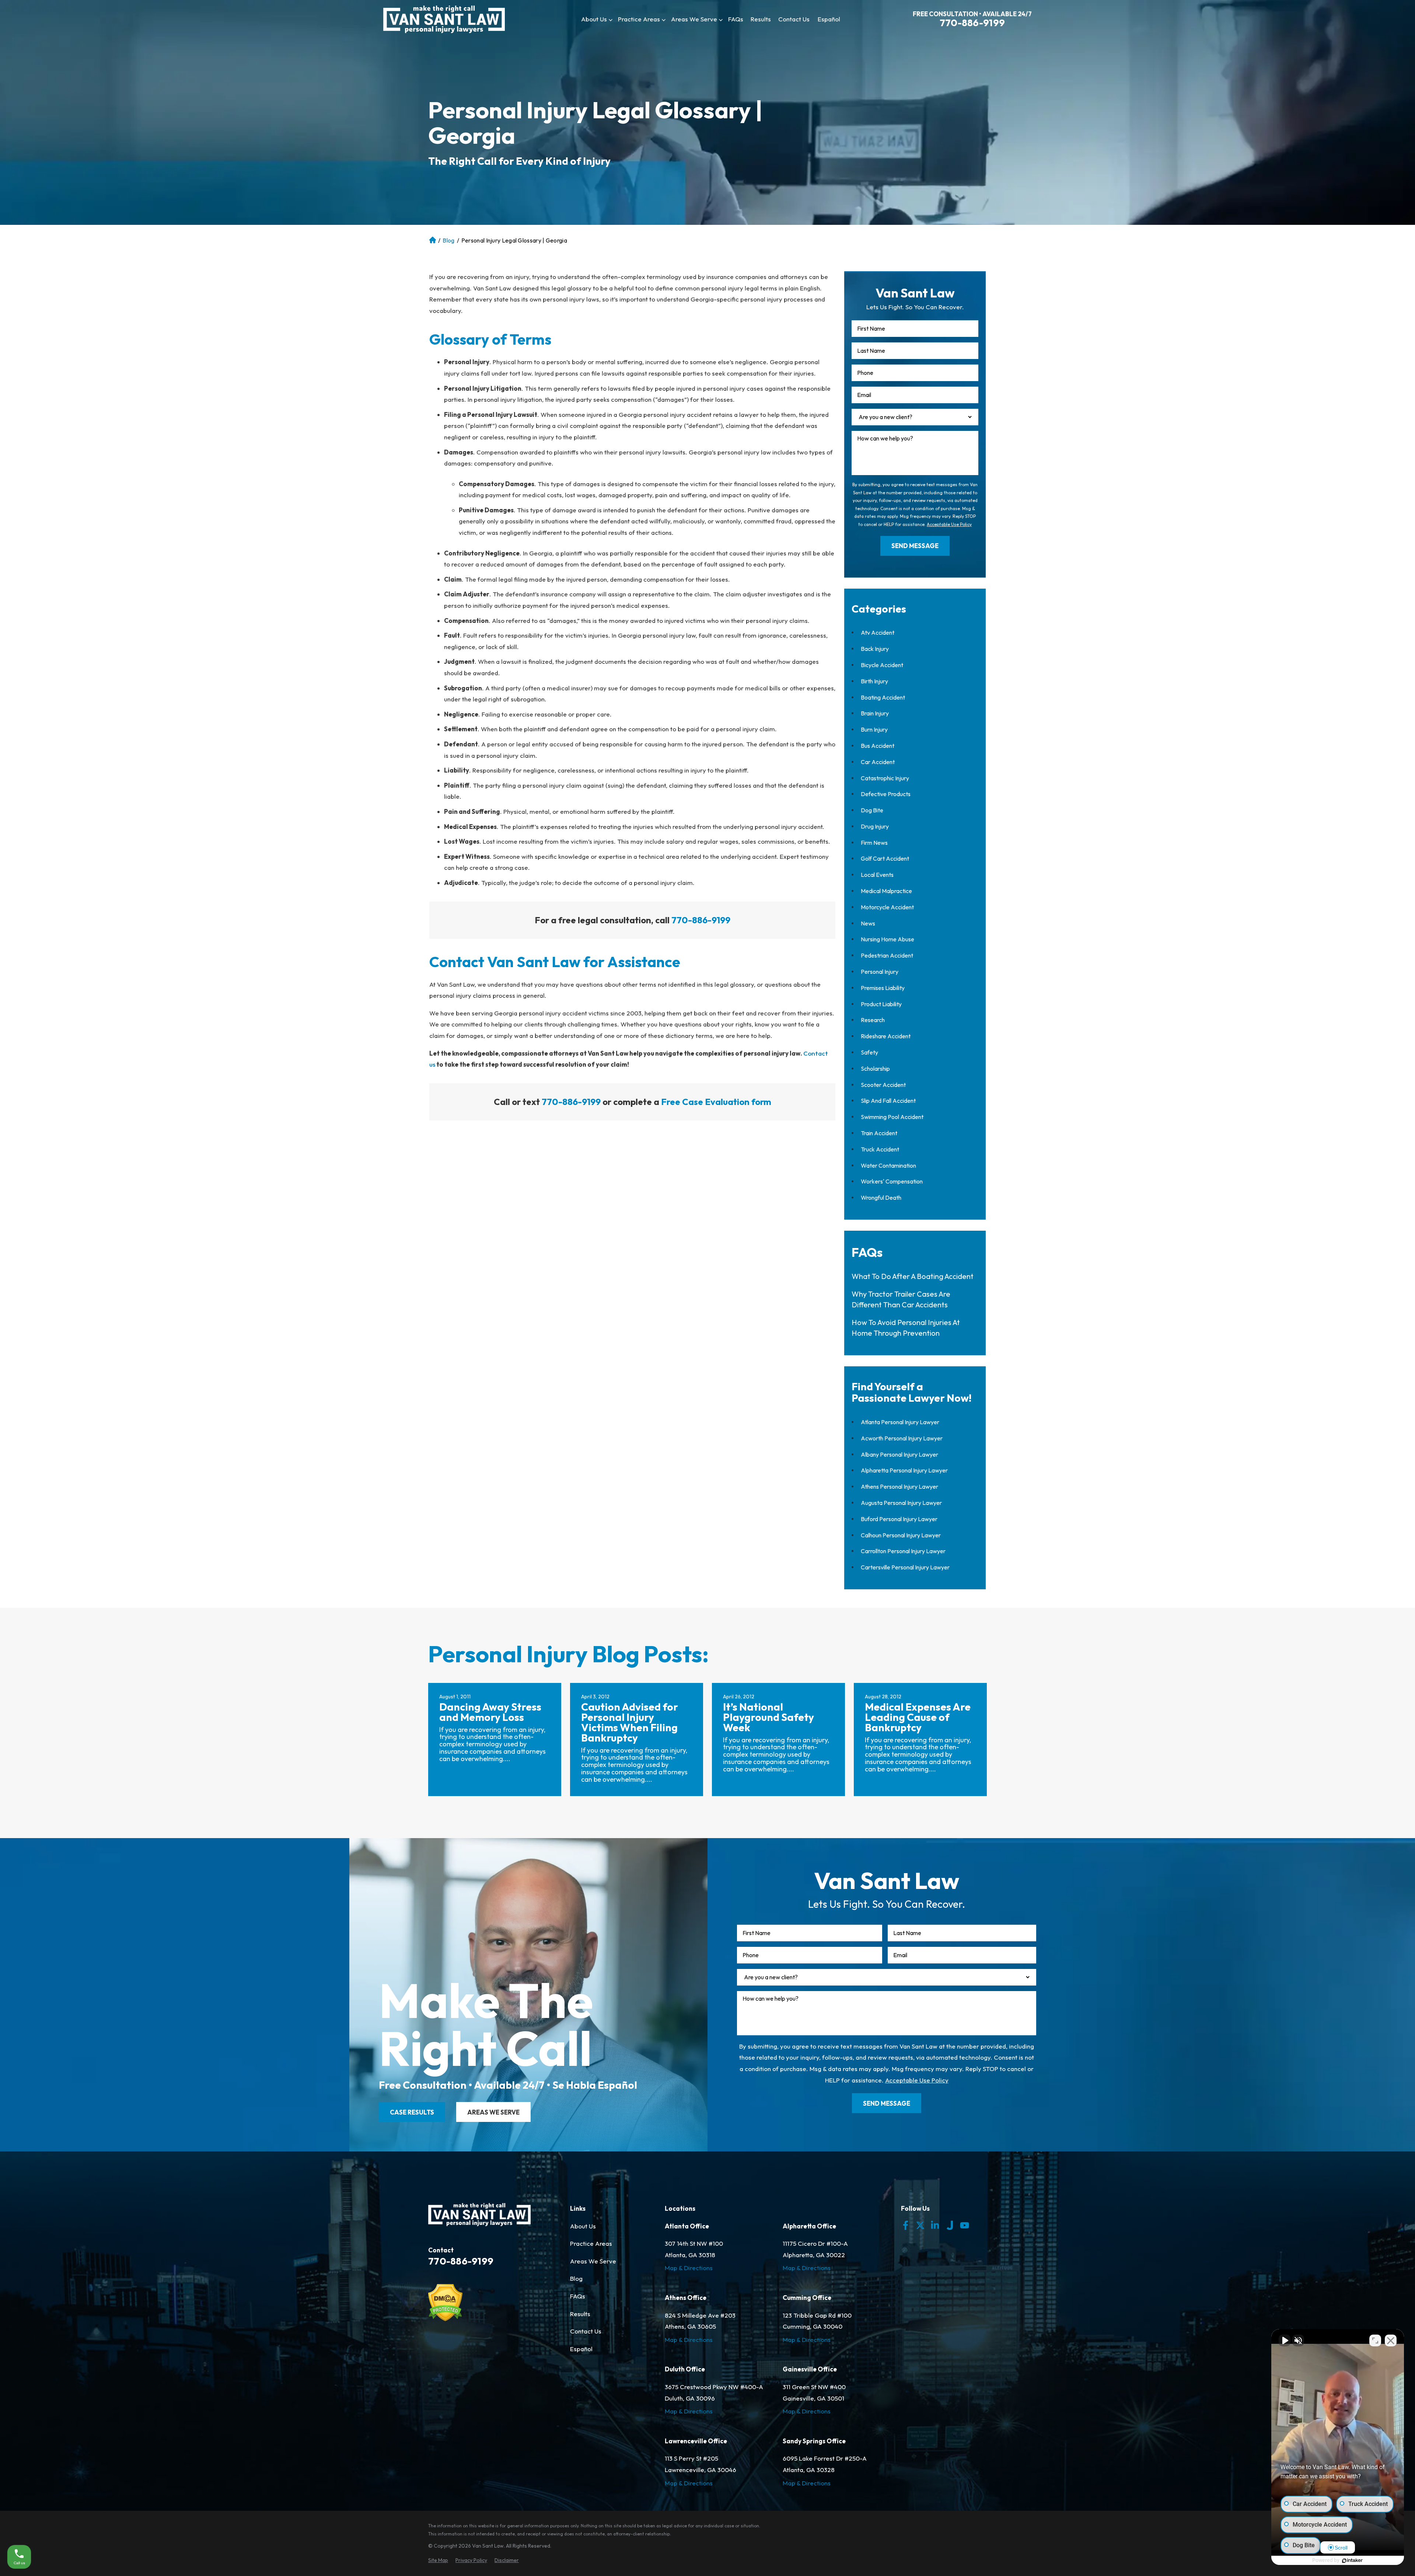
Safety (869, 1052)
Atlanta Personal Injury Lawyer (433, 240)
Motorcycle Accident (887, 907)
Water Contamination (888, 1165)
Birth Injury (874, 681)
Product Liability (881, 1004)
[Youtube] (965, 2225)
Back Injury (875, 649)
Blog (448, 240)
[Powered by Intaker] (1352, 2561)
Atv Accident (878, 632)
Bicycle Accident (882, 665)
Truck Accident (880, 1149)
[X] (920, 2225)
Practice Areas (639, 19)
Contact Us (794, 19)
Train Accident (879, 1133)
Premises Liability (883, 988)
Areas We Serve (694, 19)
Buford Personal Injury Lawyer (899, 1519)
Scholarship (875, 1069)
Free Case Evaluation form (716, 1102)
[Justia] (950, 2225)
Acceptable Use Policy (949, 524)
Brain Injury (875, 713)
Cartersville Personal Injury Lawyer (905, 1567)
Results (761, 19)
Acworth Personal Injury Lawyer (902, 1438)
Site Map (438, 2560)
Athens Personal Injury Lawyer (899, 1486)
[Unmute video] (1285, 2340)
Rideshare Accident (886, 1036)
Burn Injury (874, 729)
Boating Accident (883, 697)
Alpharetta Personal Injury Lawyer (904, 1470)
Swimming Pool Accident (892, 1117)
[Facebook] (906, 2225)
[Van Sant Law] (444, 19)
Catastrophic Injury (885, 778)
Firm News (874, 843)
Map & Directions (689, 2268)
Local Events (877, 875)
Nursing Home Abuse (888, 939)
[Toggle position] (1375, 2340)
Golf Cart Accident (885, 858)
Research (873, 1020)
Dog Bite (872, 810)
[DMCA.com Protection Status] (445, 2319)
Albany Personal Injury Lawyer (899, 1454)
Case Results (412, 2112)
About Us (594, 19)
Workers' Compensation (892, 1181)
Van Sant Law (488, 2546)
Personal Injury (880, 972)
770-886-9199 (972, 23)
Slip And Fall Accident (888, 1101)
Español (829, 19)
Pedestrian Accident (887, 955)
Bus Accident (878, 746)
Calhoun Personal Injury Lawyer (901, 1535)
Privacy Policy (471, 2560)
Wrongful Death (881, 1198)
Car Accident (878, 762)
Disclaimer (507, 2560)
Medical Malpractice (886, 891)
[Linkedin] (935, 2225)
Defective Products (886, 794)
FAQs (736, 19)
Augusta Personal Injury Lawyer (901, 1503)
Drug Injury (875, 826)
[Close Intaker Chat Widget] (1391, 2340)
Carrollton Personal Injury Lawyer (903, 1551)
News (868, 923)
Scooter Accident (883, 1085)
